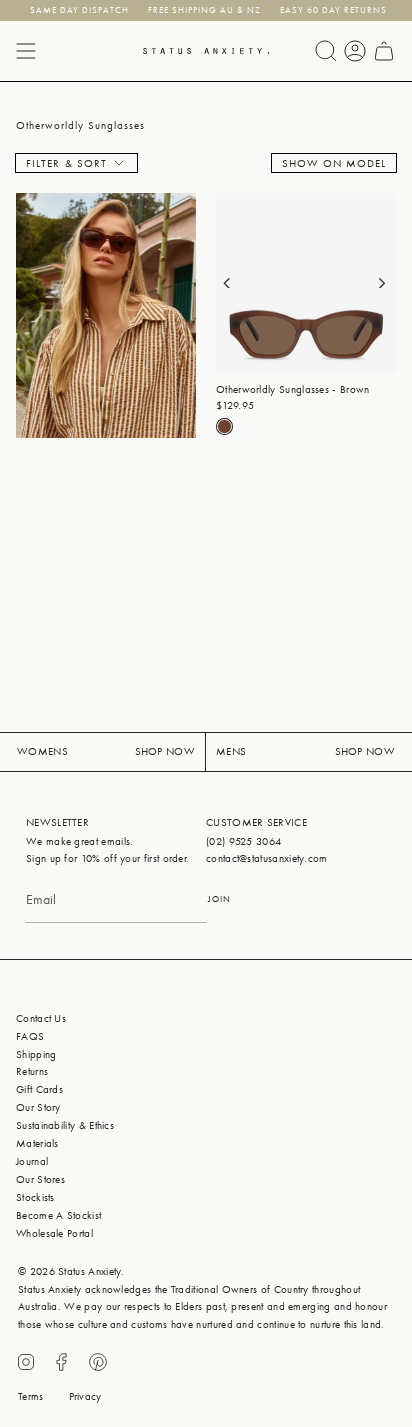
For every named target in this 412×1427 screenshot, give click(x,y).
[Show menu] (26, 51)
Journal (32, 1161)
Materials (37, 1143)
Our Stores (40, 1179)
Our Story (38, 1107)
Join (219, 899)
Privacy (85, 1396)
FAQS (30, 1036)
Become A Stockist (58, 1215)
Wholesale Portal (54, 1233)
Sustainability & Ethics (65, 1125)
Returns (32, 1071)
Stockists (35, 1197)
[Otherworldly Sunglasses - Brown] (306, 283)
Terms (31, 1396)
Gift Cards (39, 1089)
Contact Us (41, 1018)
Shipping (36, 1054)
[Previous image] (238, 283)
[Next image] (374, 283)
